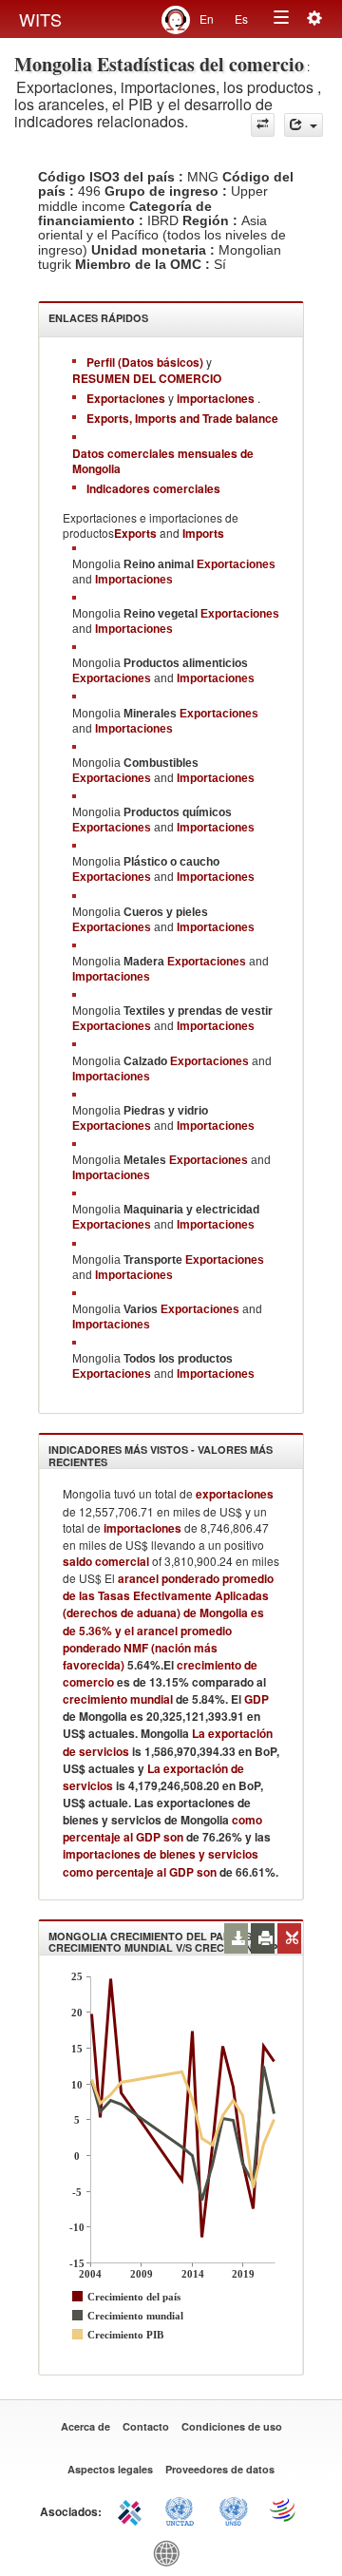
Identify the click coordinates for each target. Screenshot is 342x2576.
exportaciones (235, 1494)
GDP (255, 1699)
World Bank (171, 2552)
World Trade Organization (284, 2509)
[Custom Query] (263, 125)
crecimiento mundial (118, 1699)
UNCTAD (183, 2509)
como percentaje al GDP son (162, 1828)
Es (241, 19)
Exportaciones (236, 564)
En (207, 19)
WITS (40, 19)
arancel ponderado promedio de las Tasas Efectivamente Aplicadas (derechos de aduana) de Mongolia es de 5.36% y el (168, 1604)
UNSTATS (234, 2509)
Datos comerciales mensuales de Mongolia (163, 461)
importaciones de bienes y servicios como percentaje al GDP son (161, 1862)
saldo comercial (106, 1561)
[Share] (304, 125)
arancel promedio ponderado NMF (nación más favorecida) (147, 1648)
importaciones (142, 1528)
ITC (133, 2509)
